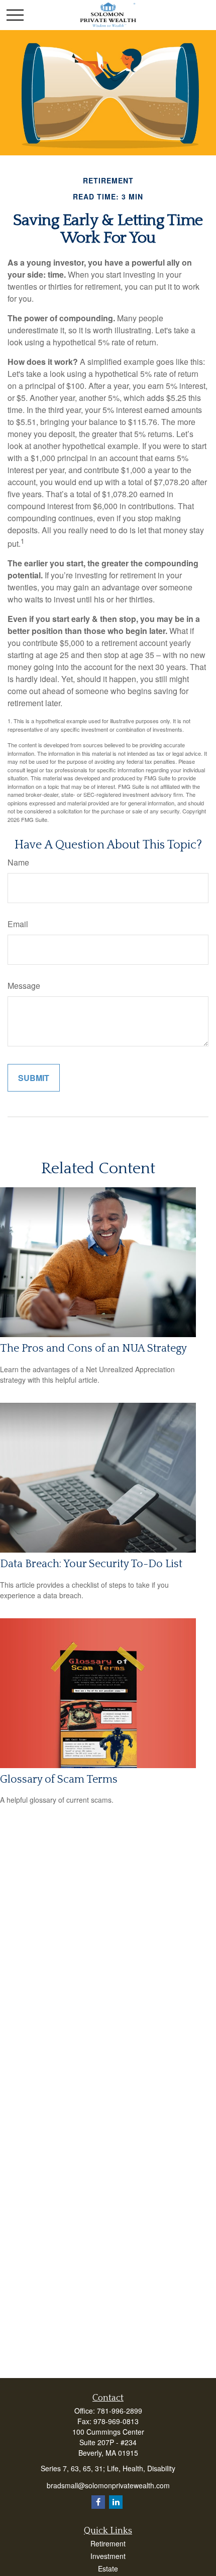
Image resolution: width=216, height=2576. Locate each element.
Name (18, 862)
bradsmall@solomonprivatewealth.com (108, 2485)
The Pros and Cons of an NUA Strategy (93, 1348)
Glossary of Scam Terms (59, 1779)
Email (18, 924)
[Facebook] (98, 2502)
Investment (108, 2556)
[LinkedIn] (116, 2502)
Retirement (108, 2543)
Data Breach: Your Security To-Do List (91, 1564)
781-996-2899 (120, 2411)
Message (24, 986)
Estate (108, 2568)
